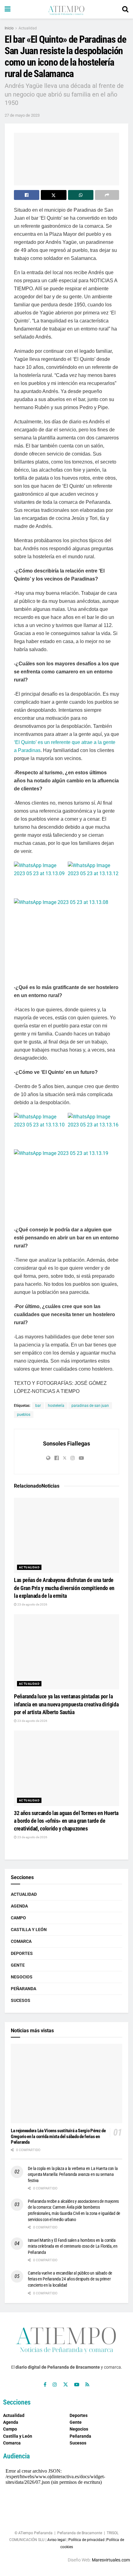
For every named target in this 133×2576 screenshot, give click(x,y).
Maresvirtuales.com (111, 2560)
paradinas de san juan (90, 1406)
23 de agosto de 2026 (32, 1604)
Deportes (22, 1953)
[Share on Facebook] (27, 195)
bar (38, 1406)
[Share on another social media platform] (107, 195)
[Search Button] (125, 9)
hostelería (56, 1406)
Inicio (9, 28)
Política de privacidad (86, 2540)
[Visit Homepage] (66, 9)
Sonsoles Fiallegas (66, 1444)
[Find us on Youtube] (77, 2385)
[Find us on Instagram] (55, 2385)
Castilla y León (29, 1930)
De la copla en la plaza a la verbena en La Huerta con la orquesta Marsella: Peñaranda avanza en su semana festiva (73, 2174)
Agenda (19, 1906)
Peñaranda (24, 1989)
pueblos (24, 1415)
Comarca (21, 1941)
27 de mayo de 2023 (22, 115)
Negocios (22, 1977)
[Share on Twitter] (54, 195)
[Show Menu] (8, 9)
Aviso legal (56, 2540)
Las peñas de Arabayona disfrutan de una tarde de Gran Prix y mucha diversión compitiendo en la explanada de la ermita (64, 1588)
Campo (18, 1918)
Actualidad (28, 28)
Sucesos (21, 2000)
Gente (18, 1965)
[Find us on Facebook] (45, 2385)
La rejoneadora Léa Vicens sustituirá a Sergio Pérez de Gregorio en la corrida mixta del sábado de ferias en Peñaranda (58, 2137)
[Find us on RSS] (87, 2385)
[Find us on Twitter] (66, 2385)
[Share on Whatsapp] (81, 195)
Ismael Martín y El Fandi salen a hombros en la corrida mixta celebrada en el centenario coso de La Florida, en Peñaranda (73, 2246)
